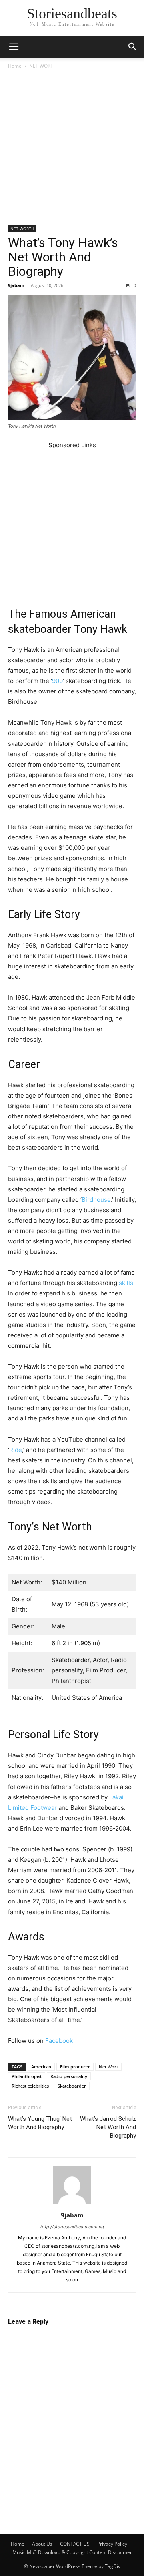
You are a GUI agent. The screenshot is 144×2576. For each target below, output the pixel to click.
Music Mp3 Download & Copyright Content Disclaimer (72, 2552)
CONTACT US (75, 2544)
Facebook (59, 2041)
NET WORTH (43, 66)
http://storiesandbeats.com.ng (72, 2227)
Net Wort (108, 2067)
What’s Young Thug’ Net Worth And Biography (40, 2123)
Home (15, 66)
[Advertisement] (72, 150)
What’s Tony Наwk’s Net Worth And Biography (63, 257)
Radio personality (69, 2076)
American (41, 2067)
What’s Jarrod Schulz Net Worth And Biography (108, 2127)
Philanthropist (27, 2076)
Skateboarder (72, 2086)
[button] (14, 47)
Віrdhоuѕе (96, 1200)
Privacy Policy (112, 2544)
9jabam (16, 285)
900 (57, 681)
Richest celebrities (30, 2086)
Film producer (75, 2067)
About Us (42, 2544)
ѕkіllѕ (126, 1283)
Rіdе (16, 1450)
